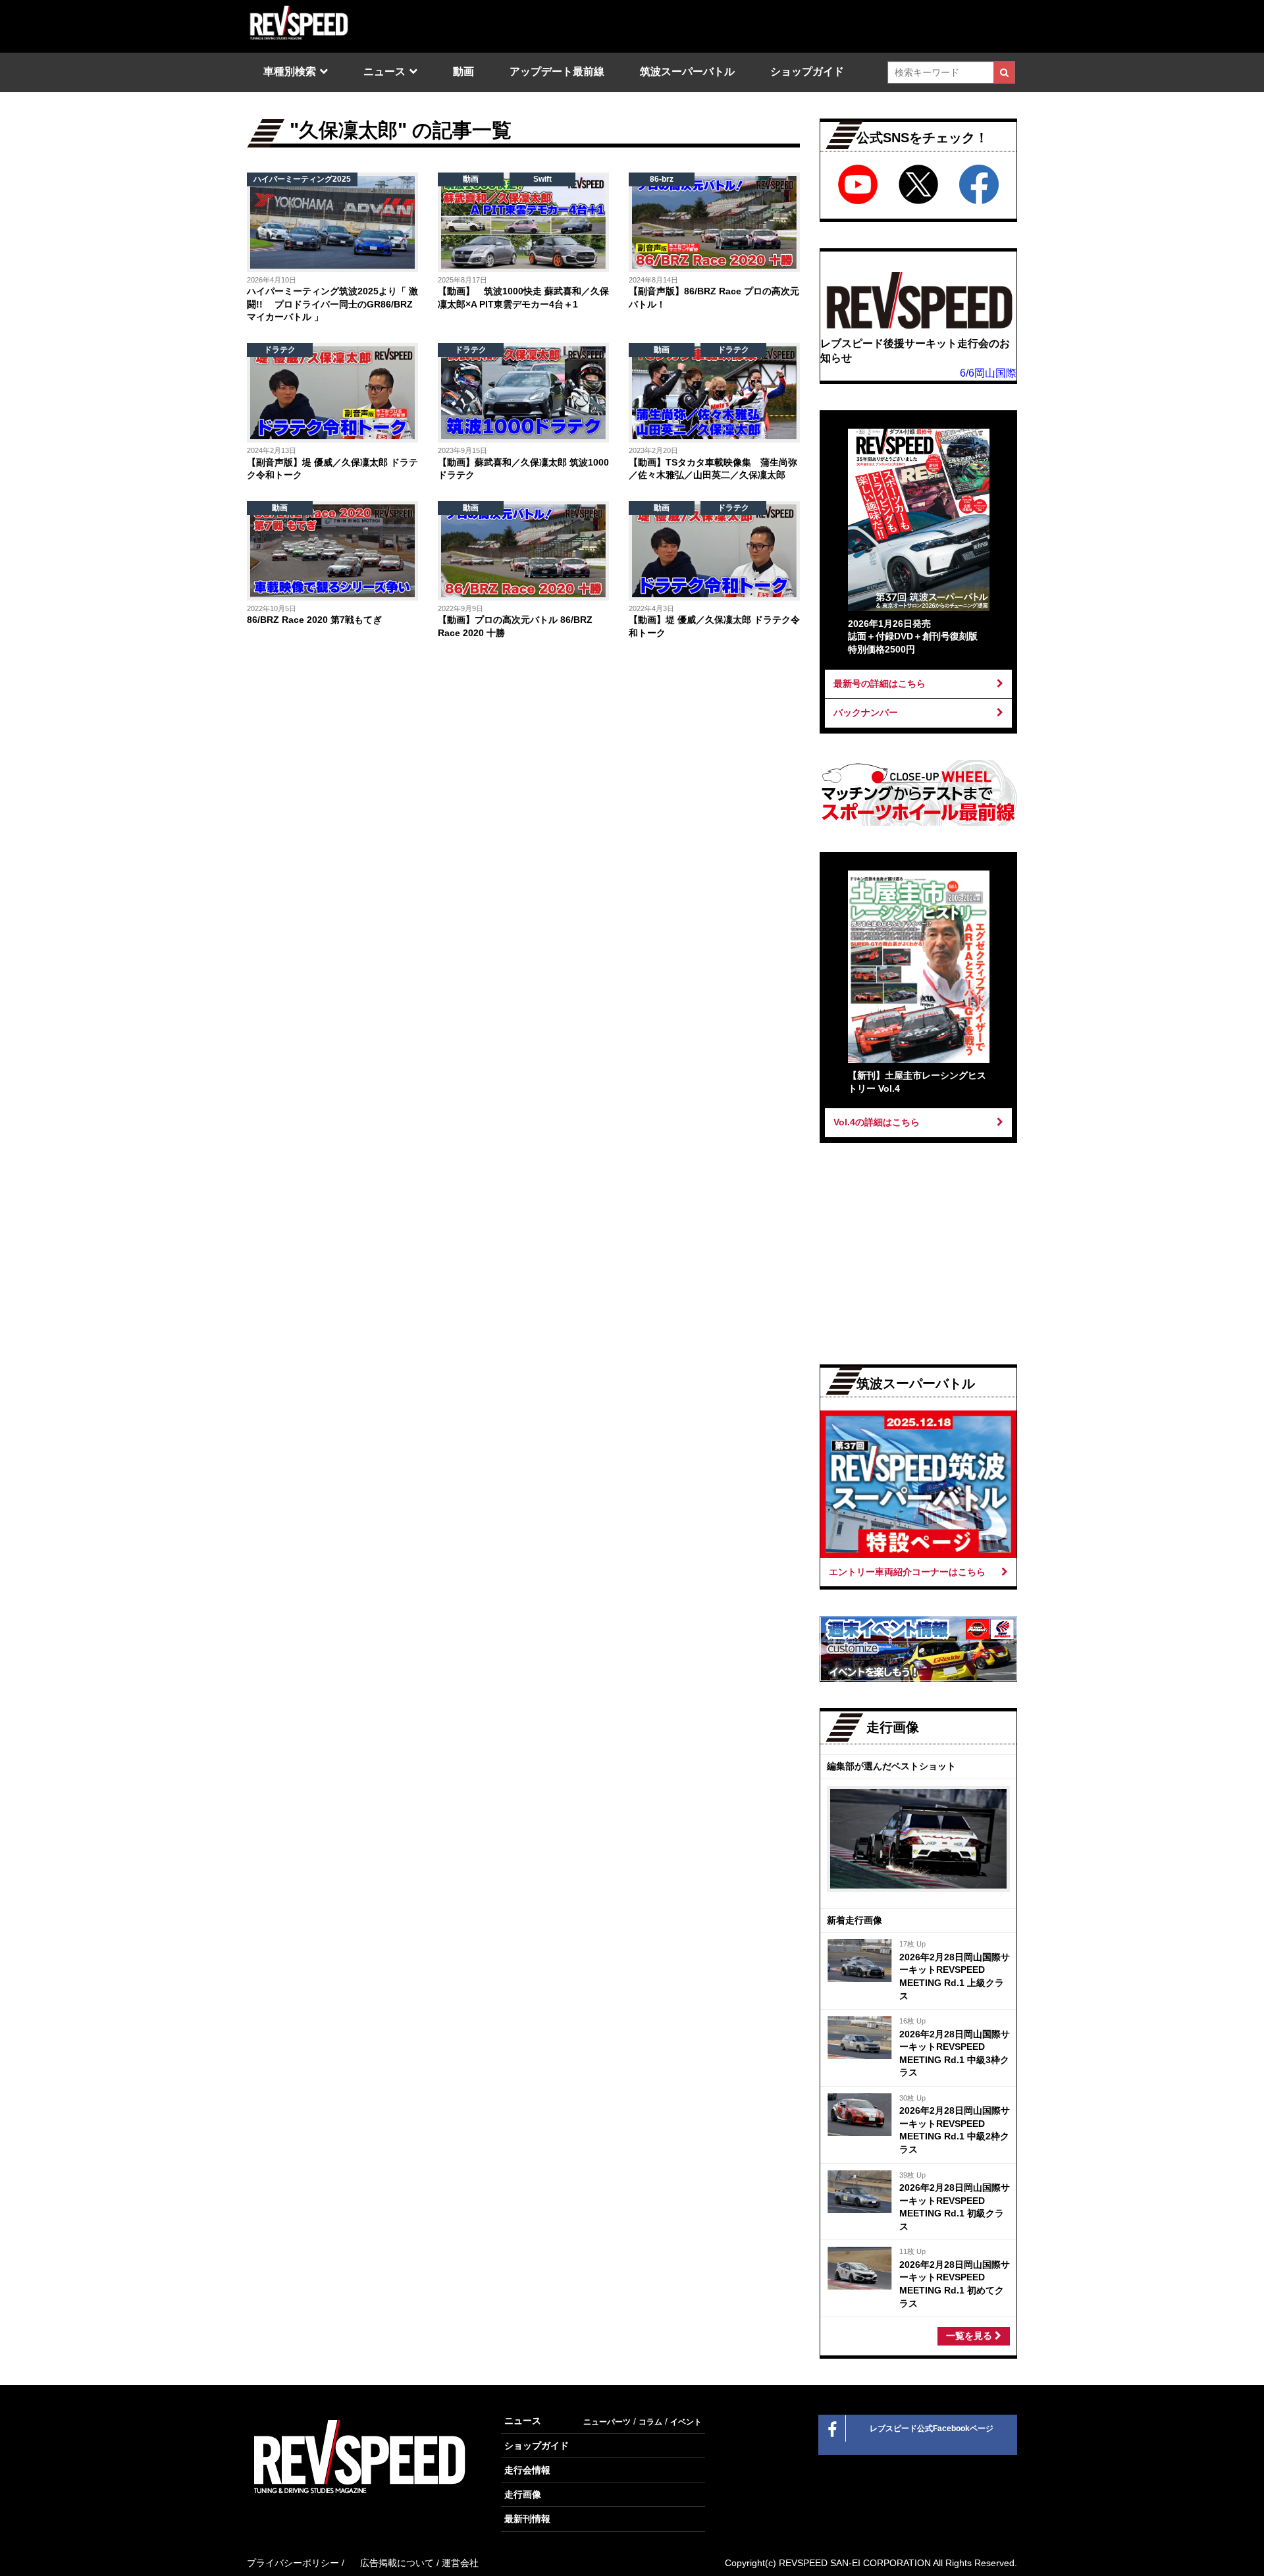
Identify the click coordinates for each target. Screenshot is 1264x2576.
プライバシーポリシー (293, 2563)
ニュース (384, 71)
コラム (650, 2422)
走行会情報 (527, 2470)
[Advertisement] (382, 755)
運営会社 (460, 2563)
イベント (686, 2422)
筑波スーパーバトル (687, 71)
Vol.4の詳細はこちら (877, 1122)
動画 (463, 71)
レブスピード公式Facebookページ (932, 2428)
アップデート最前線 (557, 71)
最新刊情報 (527, 2519)
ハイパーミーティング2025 (302, 179)
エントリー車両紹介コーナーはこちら (907, 1572)
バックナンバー (866, 712)
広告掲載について (397, 2563)
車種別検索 (290, 71)
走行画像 (523, 2494)
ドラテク (280, 350)
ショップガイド (807, 71)
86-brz (662, 179)
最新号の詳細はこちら (880, 684)
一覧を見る (970, 2336)
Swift (542, 179)
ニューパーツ (607, 2422)
